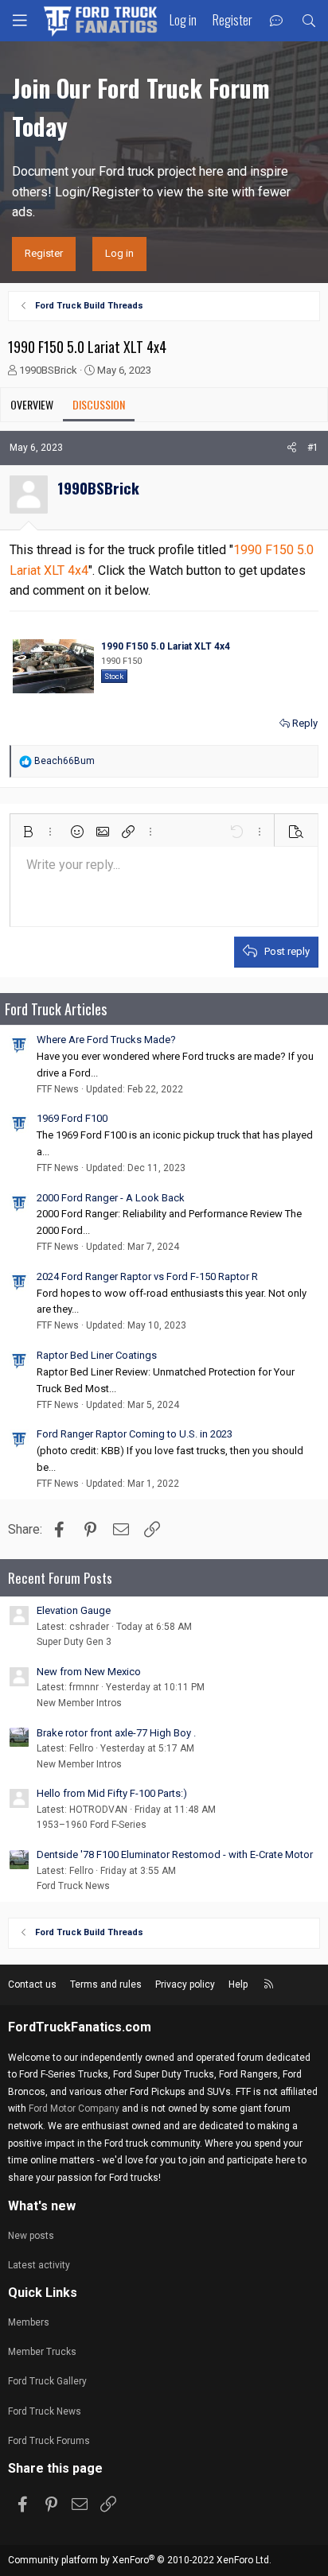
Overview (32, 404)
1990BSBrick (48, 370)
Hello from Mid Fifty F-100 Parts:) (112, 1793)
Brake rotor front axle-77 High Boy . (116, 1733)
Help (238, 1984)
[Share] (292, 448)
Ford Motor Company (74, 2109)
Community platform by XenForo (140, 2560)
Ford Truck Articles (56, 1009)
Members (29, 2322)
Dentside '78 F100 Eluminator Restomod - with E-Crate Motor (175, 1854)
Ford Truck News (73, 1886)
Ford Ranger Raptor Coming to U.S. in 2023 (135, 1434)
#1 (313, 448)
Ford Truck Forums (49, 2441)
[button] (28, 832)
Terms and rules (106, 1984)
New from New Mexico (89, 1672)
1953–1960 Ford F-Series (92, 1825)
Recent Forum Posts (60, 1578)
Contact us (32, 1984)
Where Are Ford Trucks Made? (106, 1040)
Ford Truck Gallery (47, 2381)
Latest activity (39, 2265)
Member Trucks (42, 2352)
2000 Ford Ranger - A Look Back (111, 1198)
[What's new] (277, 21)
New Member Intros (79, 1703)
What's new (42, 2206)
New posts (31, 2236)
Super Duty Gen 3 (74, 1642)
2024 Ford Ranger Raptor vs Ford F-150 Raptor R (147, 1276)
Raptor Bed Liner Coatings (97, 1355)
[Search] (308, 21)
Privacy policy (185, 1984)
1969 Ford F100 (72, 1118)
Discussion (99, 404)
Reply (305, 723)
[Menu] (20, 21)
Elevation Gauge (74, 1610)
